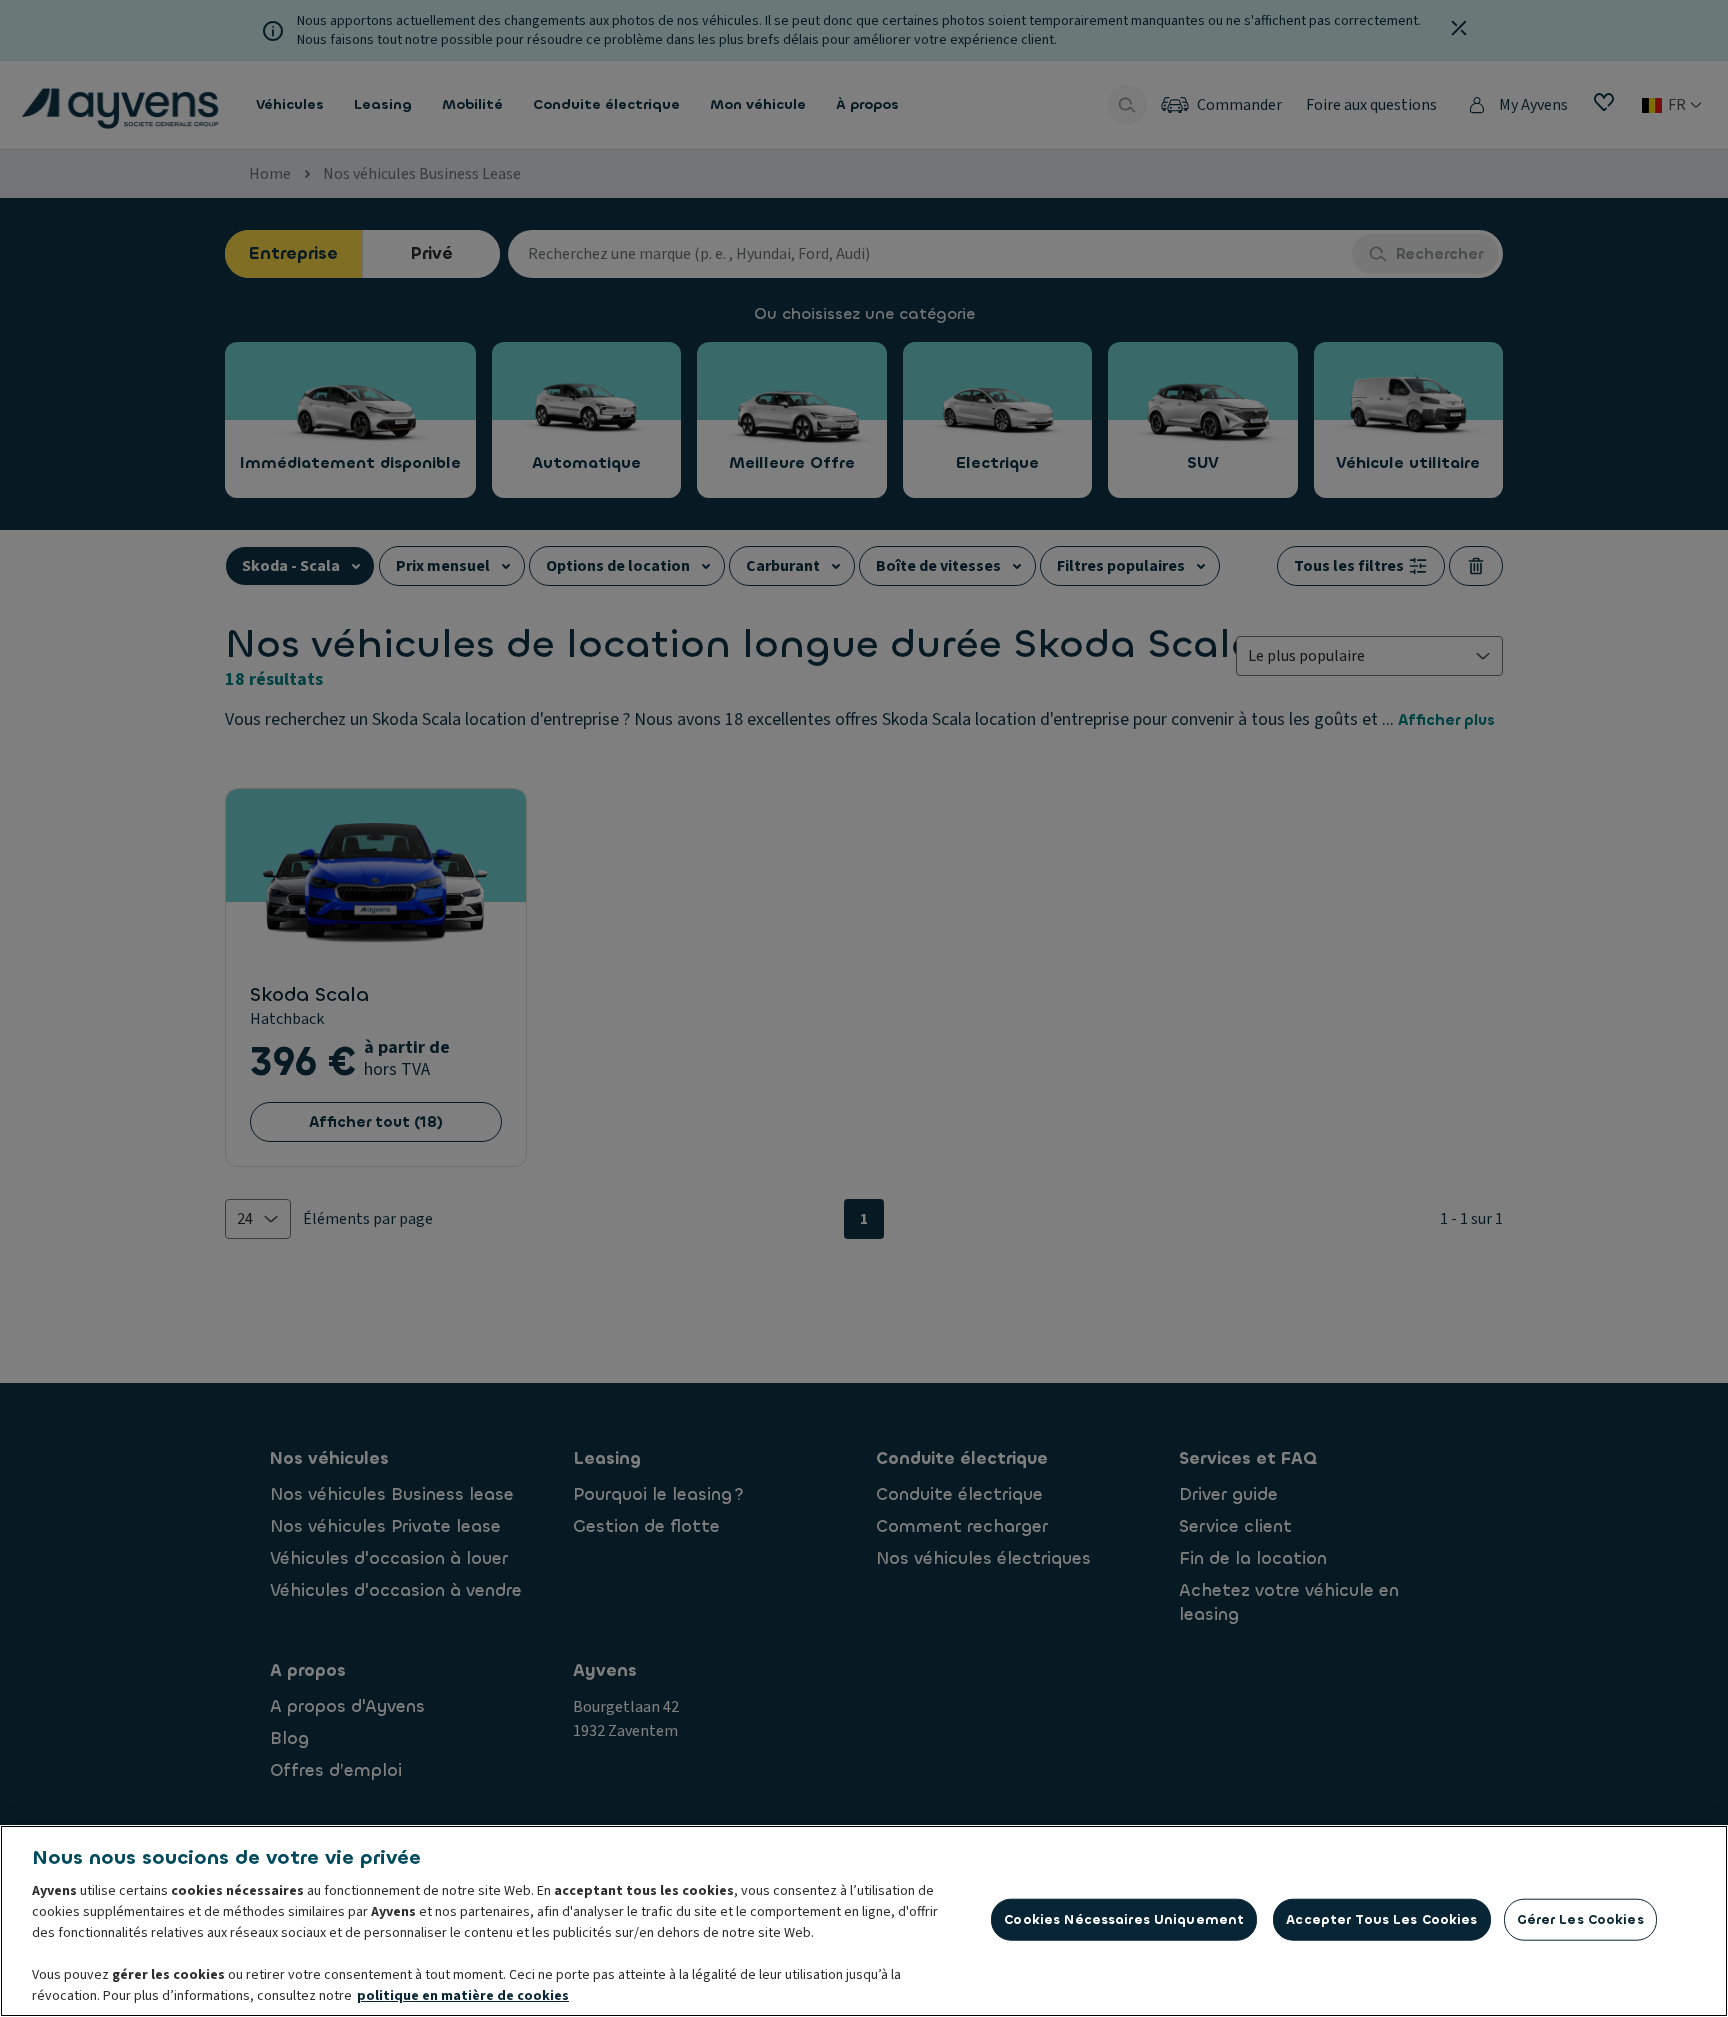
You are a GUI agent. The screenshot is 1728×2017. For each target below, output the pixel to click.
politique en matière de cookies (463, 1996)
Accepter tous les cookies (1381, 1919)
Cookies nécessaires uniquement (1124, 1919)
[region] (864, 1921)
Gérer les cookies (1580, 1919)
